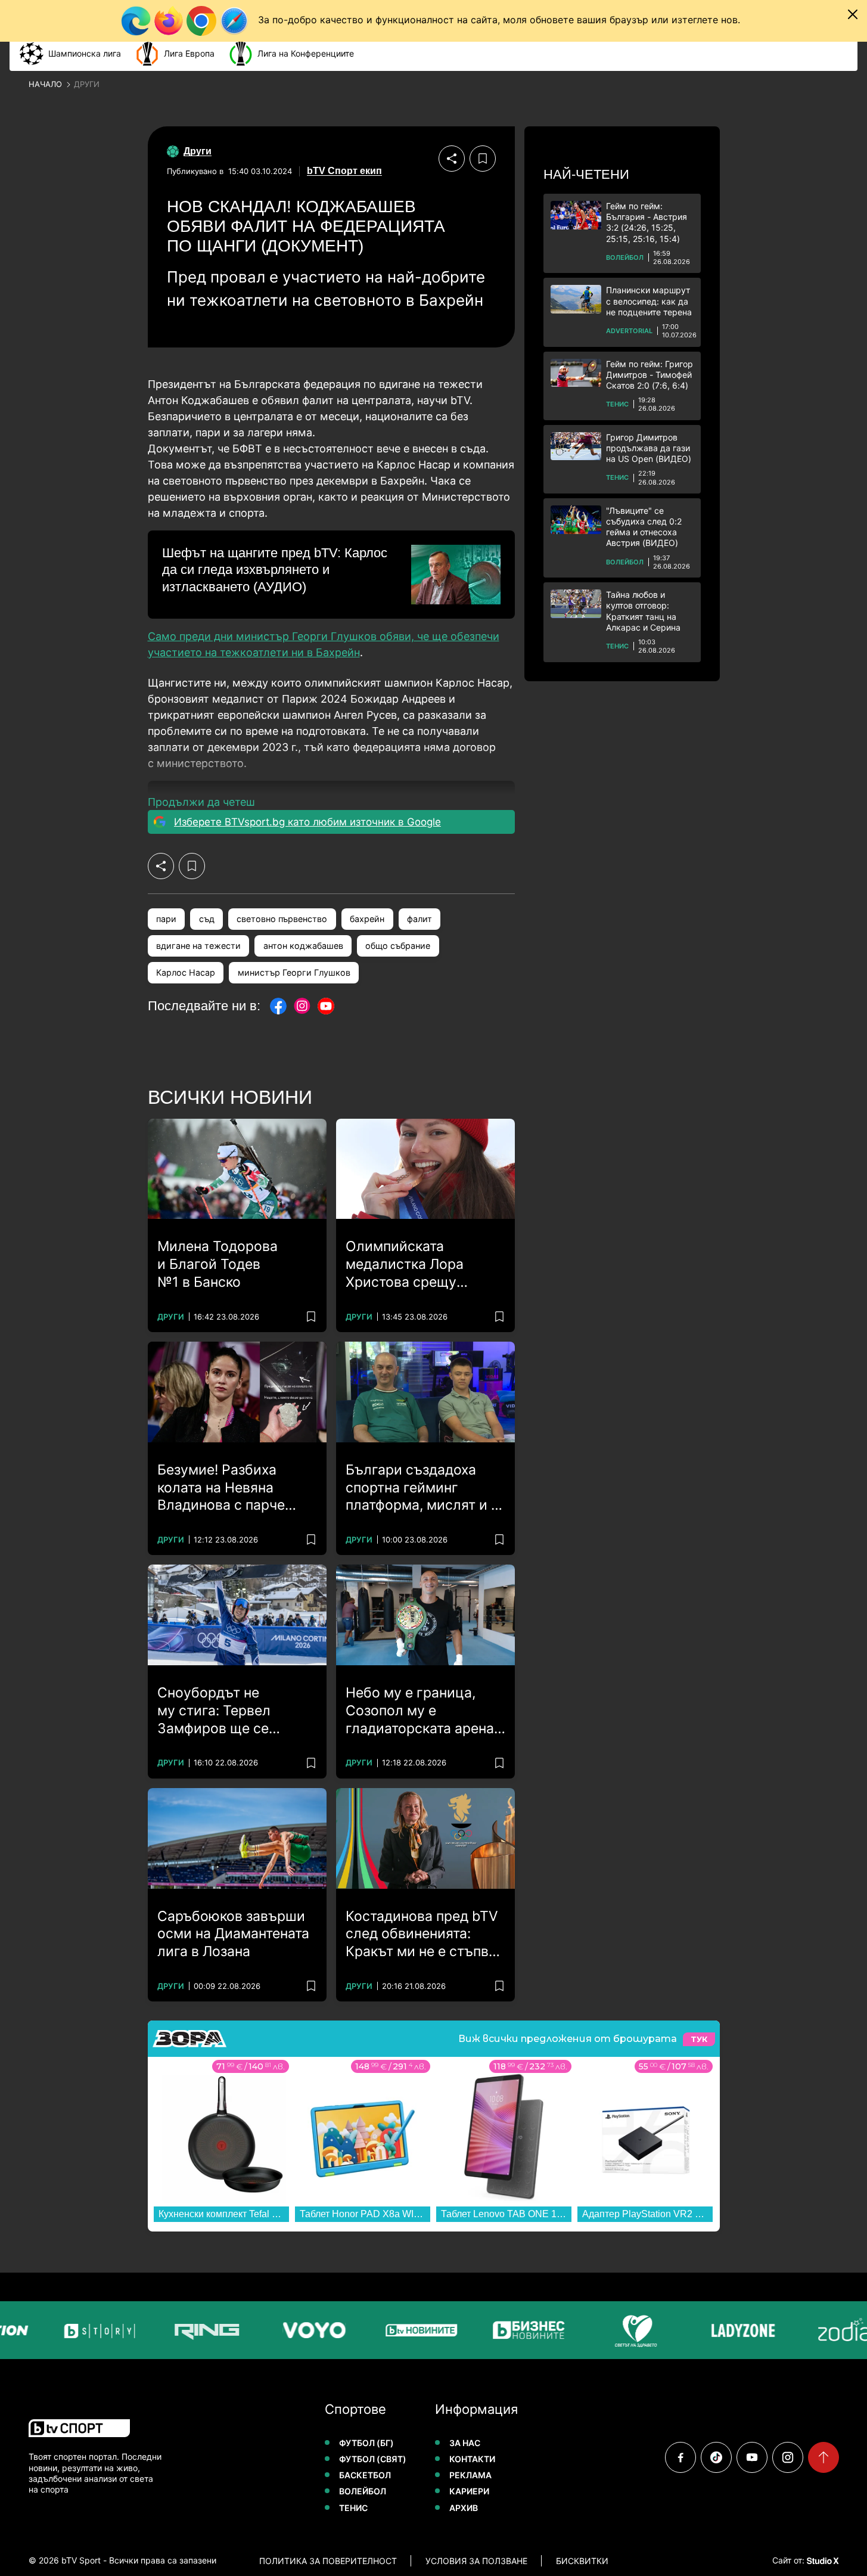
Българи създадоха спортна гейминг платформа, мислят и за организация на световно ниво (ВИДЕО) (425, 1488)
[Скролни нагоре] (824, 2457)
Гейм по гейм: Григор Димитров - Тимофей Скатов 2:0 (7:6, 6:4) (650, 375)
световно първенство (282, 919)
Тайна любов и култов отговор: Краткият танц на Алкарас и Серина (643, 611)
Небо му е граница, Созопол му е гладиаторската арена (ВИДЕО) (420, 1711)
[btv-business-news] (500, 2330)
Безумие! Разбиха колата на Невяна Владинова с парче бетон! (221, 1488)
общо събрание (398, 946)
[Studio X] (822, 2561)
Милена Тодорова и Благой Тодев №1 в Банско (217, 1264)
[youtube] (752, 2457)
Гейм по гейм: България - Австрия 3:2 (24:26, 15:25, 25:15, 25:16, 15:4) (647, 222)
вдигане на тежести (198, 946)
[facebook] (680, 2457)
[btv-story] (71, 2330)
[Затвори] (853, 14)
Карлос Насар (186, 972)
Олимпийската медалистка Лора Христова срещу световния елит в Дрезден (405, 1265)
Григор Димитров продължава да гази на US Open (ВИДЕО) (649, 448)
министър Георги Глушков (294, 972)
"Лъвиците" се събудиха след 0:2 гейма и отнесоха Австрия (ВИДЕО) (644, 527)
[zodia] (822, 2330)
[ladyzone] (714, 2330)
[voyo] (285, 2330)
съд (207, 919)
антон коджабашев (303, 946)
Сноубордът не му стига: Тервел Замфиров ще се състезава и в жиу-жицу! (222, 1711)
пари (166, 919)
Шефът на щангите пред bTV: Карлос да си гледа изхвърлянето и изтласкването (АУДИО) (275, 570)
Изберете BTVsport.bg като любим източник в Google (307, 822)
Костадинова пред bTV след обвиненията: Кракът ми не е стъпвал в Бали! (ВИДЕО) (425, 1935)
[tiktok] (716, 2457)
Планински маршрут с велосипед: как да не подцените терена (649, 301)
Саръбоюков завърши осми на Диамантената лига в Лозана (233, 1934)
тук (699, 2039)
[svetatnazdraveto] (607, 2330)
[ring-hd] (178, 2330)
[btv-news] (393, 2330)
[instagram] (788, 2457)
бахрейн (367, 919)
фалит (419, 919)
